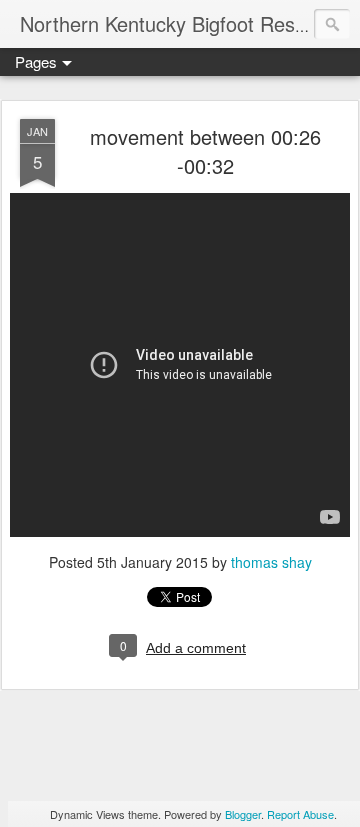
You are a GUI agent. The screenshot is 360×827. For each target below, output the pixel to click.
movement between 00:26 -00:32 (205, 151)
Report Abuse (300, 814)
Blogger (243, 814)
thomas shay (271, 562)
